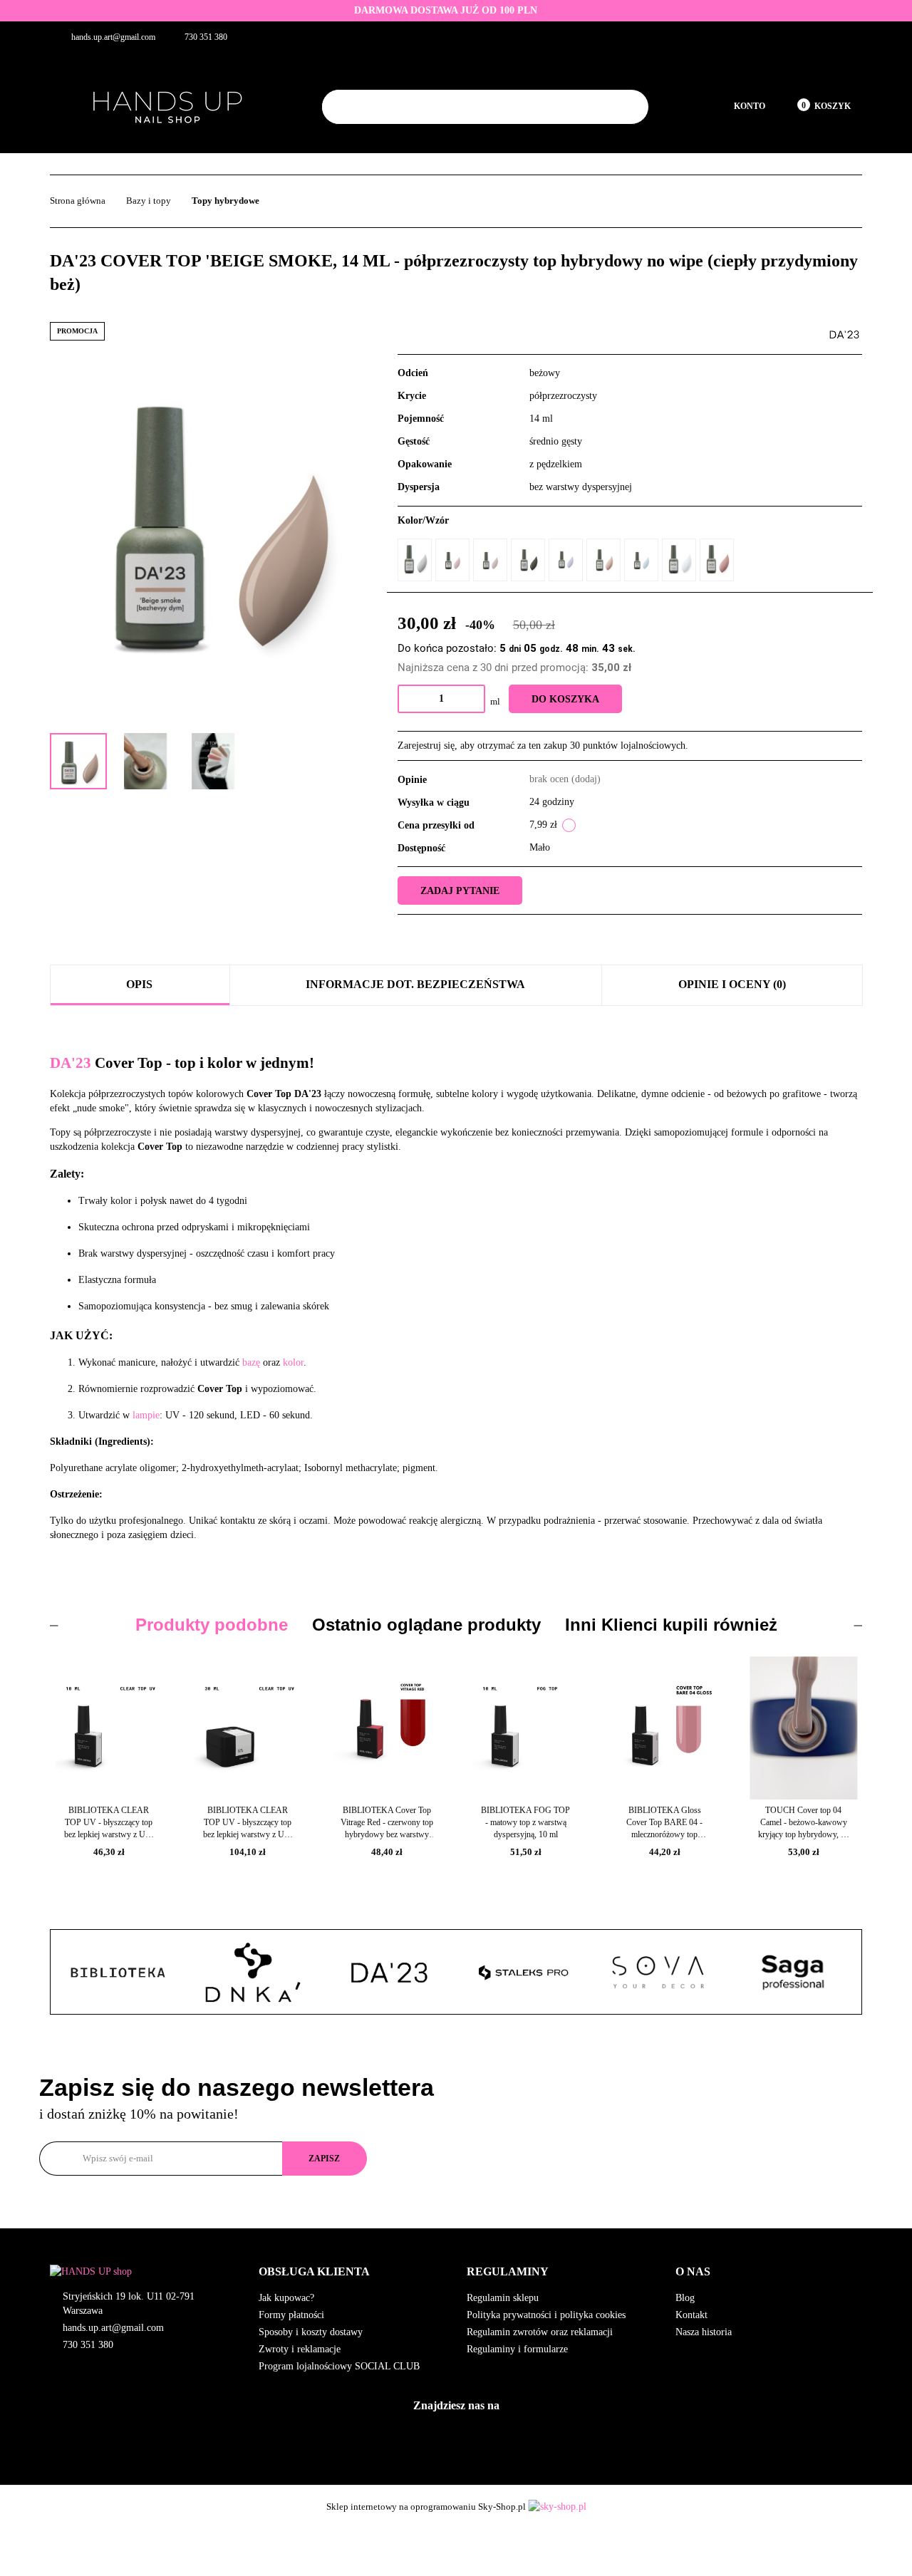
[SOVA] (524, 1973)
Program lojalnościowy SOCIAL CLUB (339, 2366)
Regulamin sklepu (503, 2298)
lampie (146, 1415)
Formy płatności (291, 2315)
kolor (293, 1362)
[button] (352, 2272)
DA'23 (71, 1063)
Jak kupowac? (286, 2298)
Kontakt (691, 2315)
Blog (685, 2298)
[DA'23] (844, 334)
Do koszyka (565, 699)
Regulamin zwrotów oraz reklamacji (540, 2332)
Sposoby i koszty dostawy (311, 2332)
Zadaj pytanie (460, 891)
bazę (251, 1362)
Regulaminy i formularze (517, 2349)
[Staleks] (388, 1973)
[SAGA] (659, 1973)
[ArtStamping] (794, 1973)
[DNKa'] (118, 1973)
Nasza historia (704, 2332)
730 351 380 (88, 2345)
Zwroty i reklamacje (300, 2349)
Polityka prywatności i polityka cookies (546, 2315)
